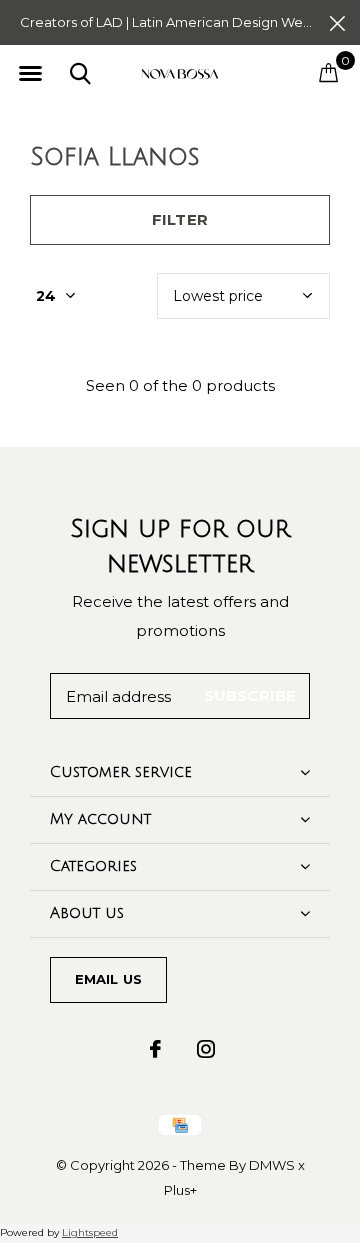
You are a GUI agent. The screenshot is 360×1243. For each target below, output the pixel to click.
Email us (108, 979)
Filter (180, 219)
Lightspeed (90, 1232)
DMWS (272, 1165)
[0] (328, 72)
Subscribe (250, 695)
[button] (30, 74)
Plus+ (180, 1190)
